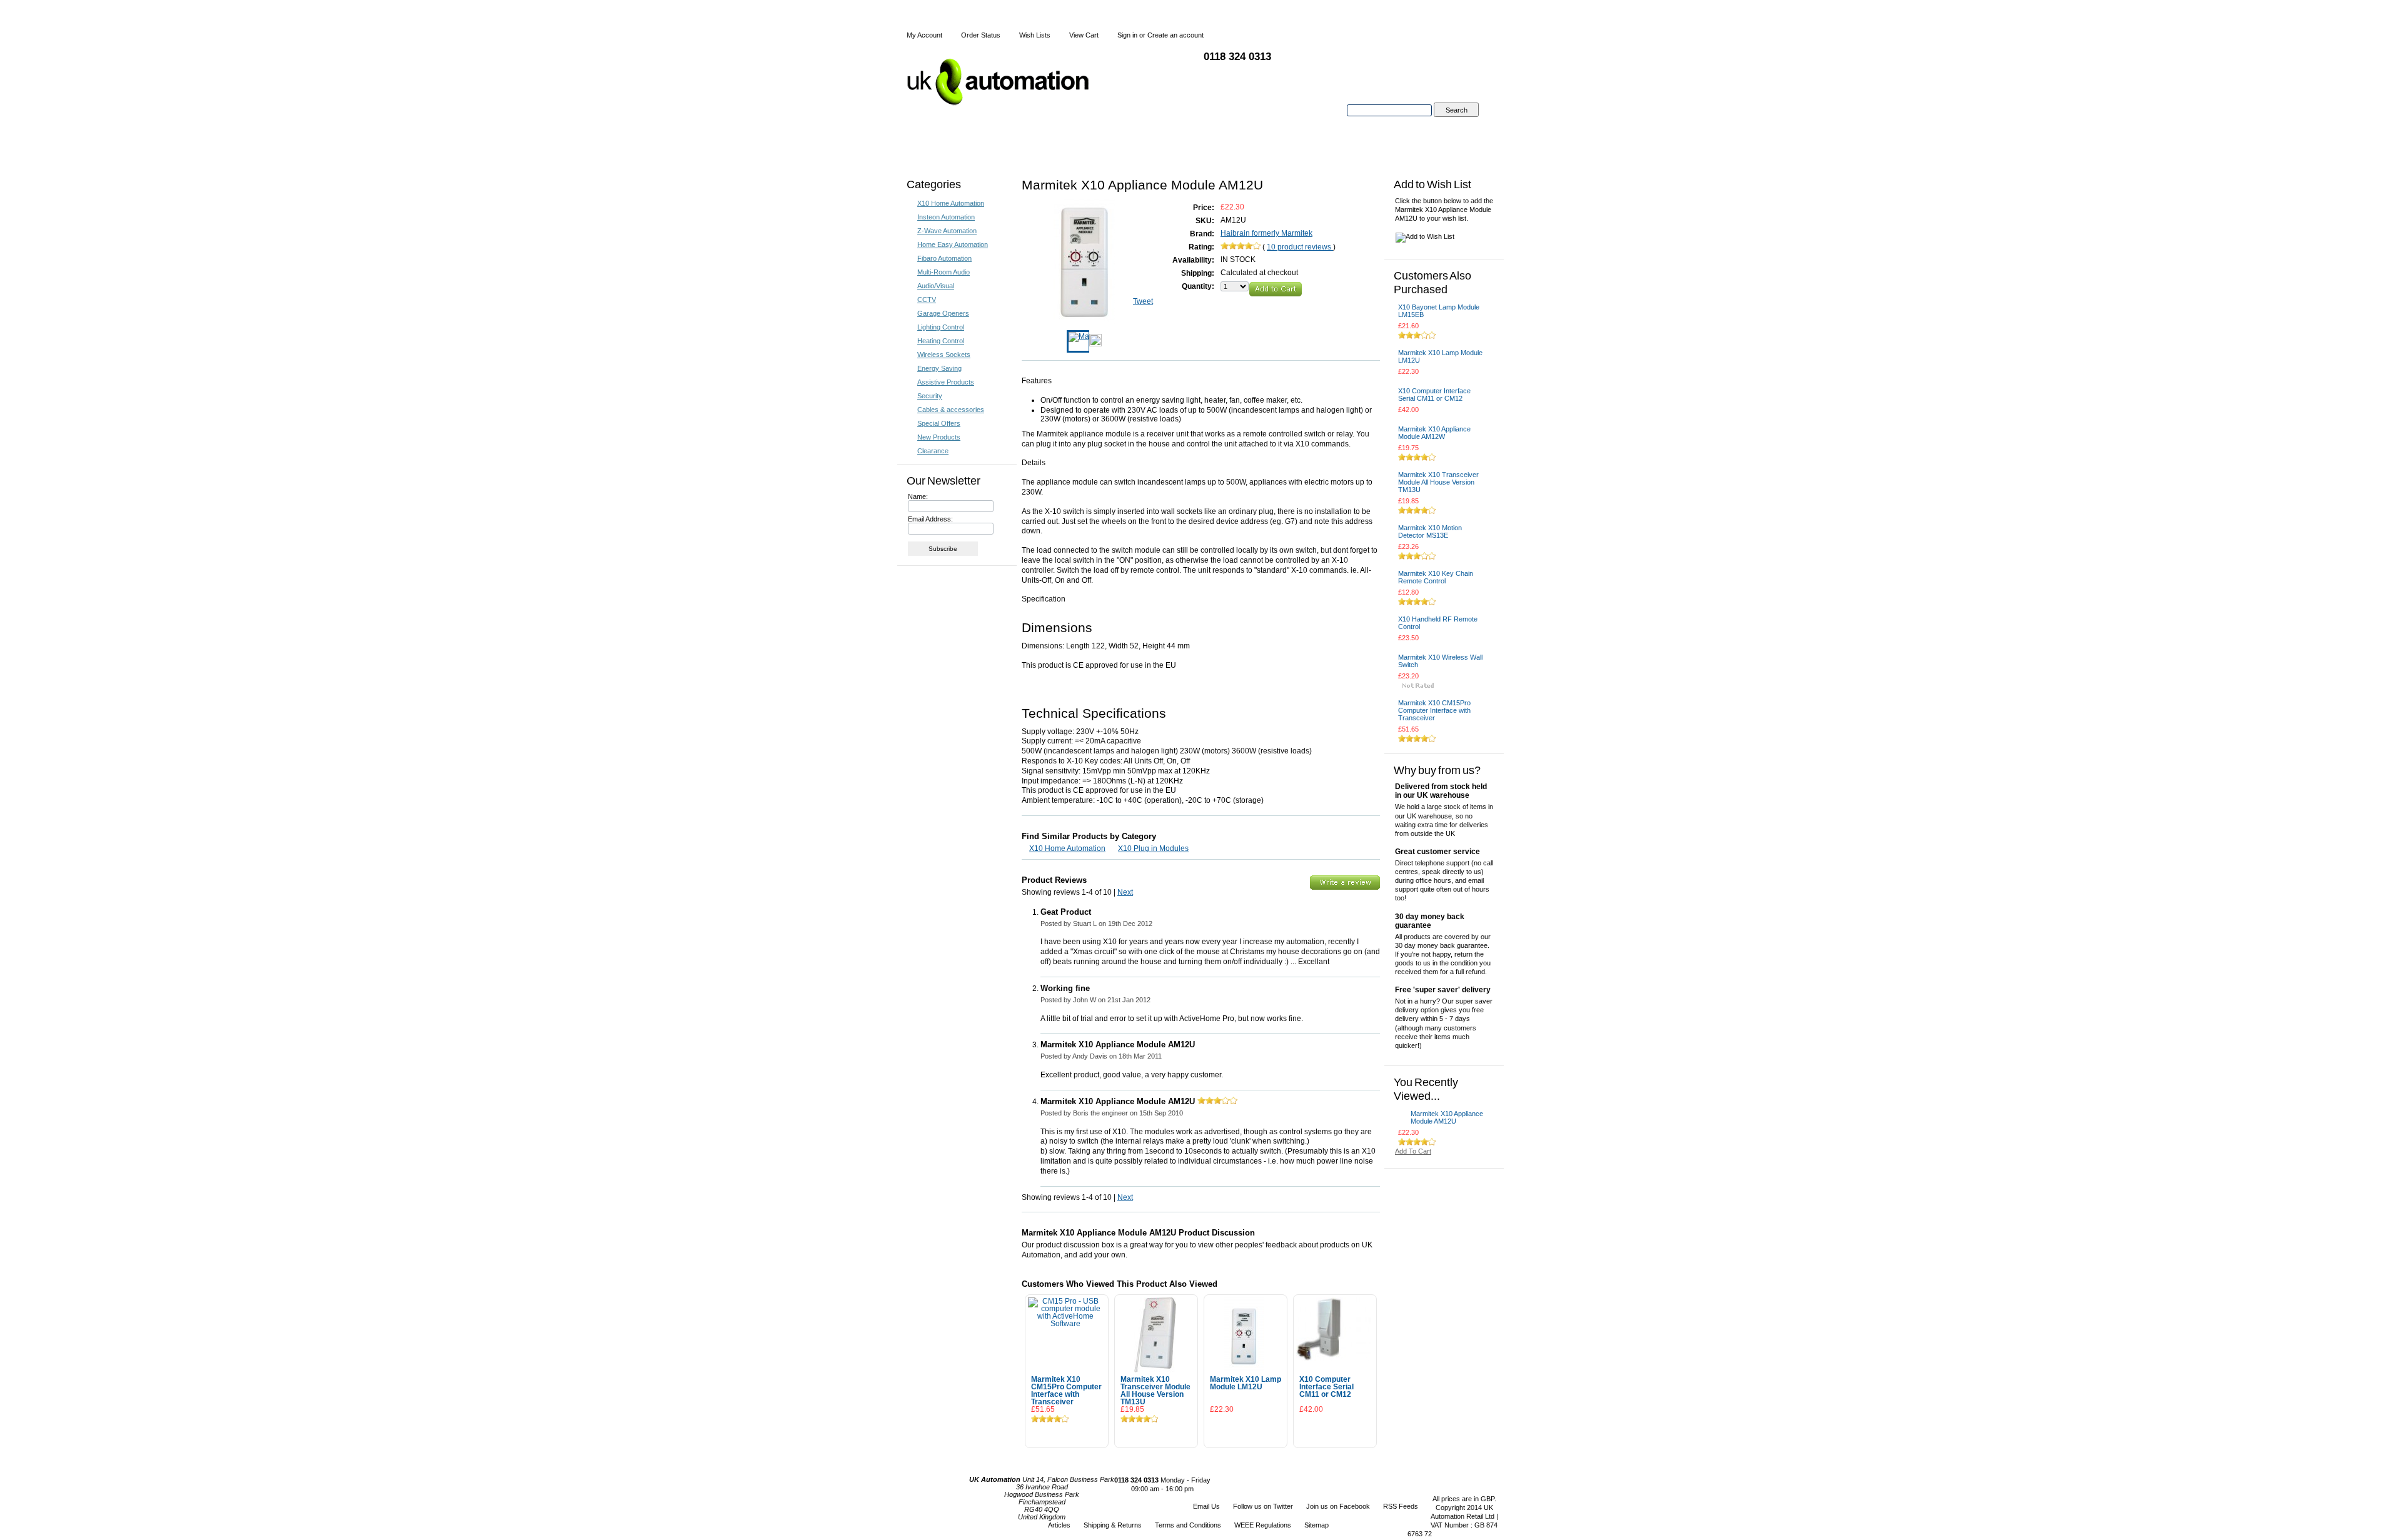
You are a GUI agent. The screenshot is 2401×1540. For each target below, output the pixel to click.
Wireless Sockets (944, 355)
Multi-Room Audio (944, 272)
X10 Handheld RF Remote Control (1438, 623)
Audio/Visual (936, 286)
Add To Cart (1067, 1434)
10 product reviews (1300, 247)
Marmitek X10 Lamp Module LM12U (1246, 1383)
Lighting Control (941, 327)
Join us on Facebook (1338, 1506)
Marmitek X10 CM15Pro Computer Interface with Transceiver (1066, 1391)
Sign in (1127, 35)
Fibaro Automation (944, 258)
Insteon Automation (946, 217)
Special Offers (939, 423)
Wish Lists (1035, 35)
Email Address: (930, 519)
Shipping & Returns (1113, 1525)
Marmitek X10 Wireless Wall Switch (1440, 661)
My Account (924, 35)
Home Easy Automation (953, 244)
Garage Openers (943, 313)
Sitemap (1316, 1525)
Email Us (1206, 1506)
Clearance (933, 451)
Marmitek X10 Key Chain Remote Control (1436, 577)
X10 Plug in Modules (1153, 848)
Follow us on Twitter (1263, 1506)
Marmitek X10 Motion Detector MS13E (1430, 531)
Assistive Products (946, 382)
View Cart (1084, 35)
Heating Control (941, 341)
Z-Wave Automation (947, 231)
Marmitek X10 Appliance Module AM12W (1434, 433)
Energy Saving (939, 368)
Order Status (981, 35)
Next (1125, 892)
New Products (939, 437)
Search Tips (1456, 124)
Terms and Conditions (1188, 1525)
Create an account (1175, 35)
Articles (1059, 1525)
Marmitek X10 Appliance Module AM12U (1447, 1117)
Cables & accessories (951, 410)
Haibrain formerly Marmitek (1266, 233)
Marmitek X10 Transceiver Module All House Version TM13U (1155, 1391)
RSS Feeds (1401, 1506)
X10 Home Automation (951, 203)
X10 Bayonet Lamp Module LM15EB (1439, 311)
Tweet (1143, 301)
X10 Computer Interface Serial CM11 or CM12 (1326, 1387)
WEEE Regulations (1263, 1525)
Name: (918, 496)
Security (930, 396)
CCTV (927, 299)
